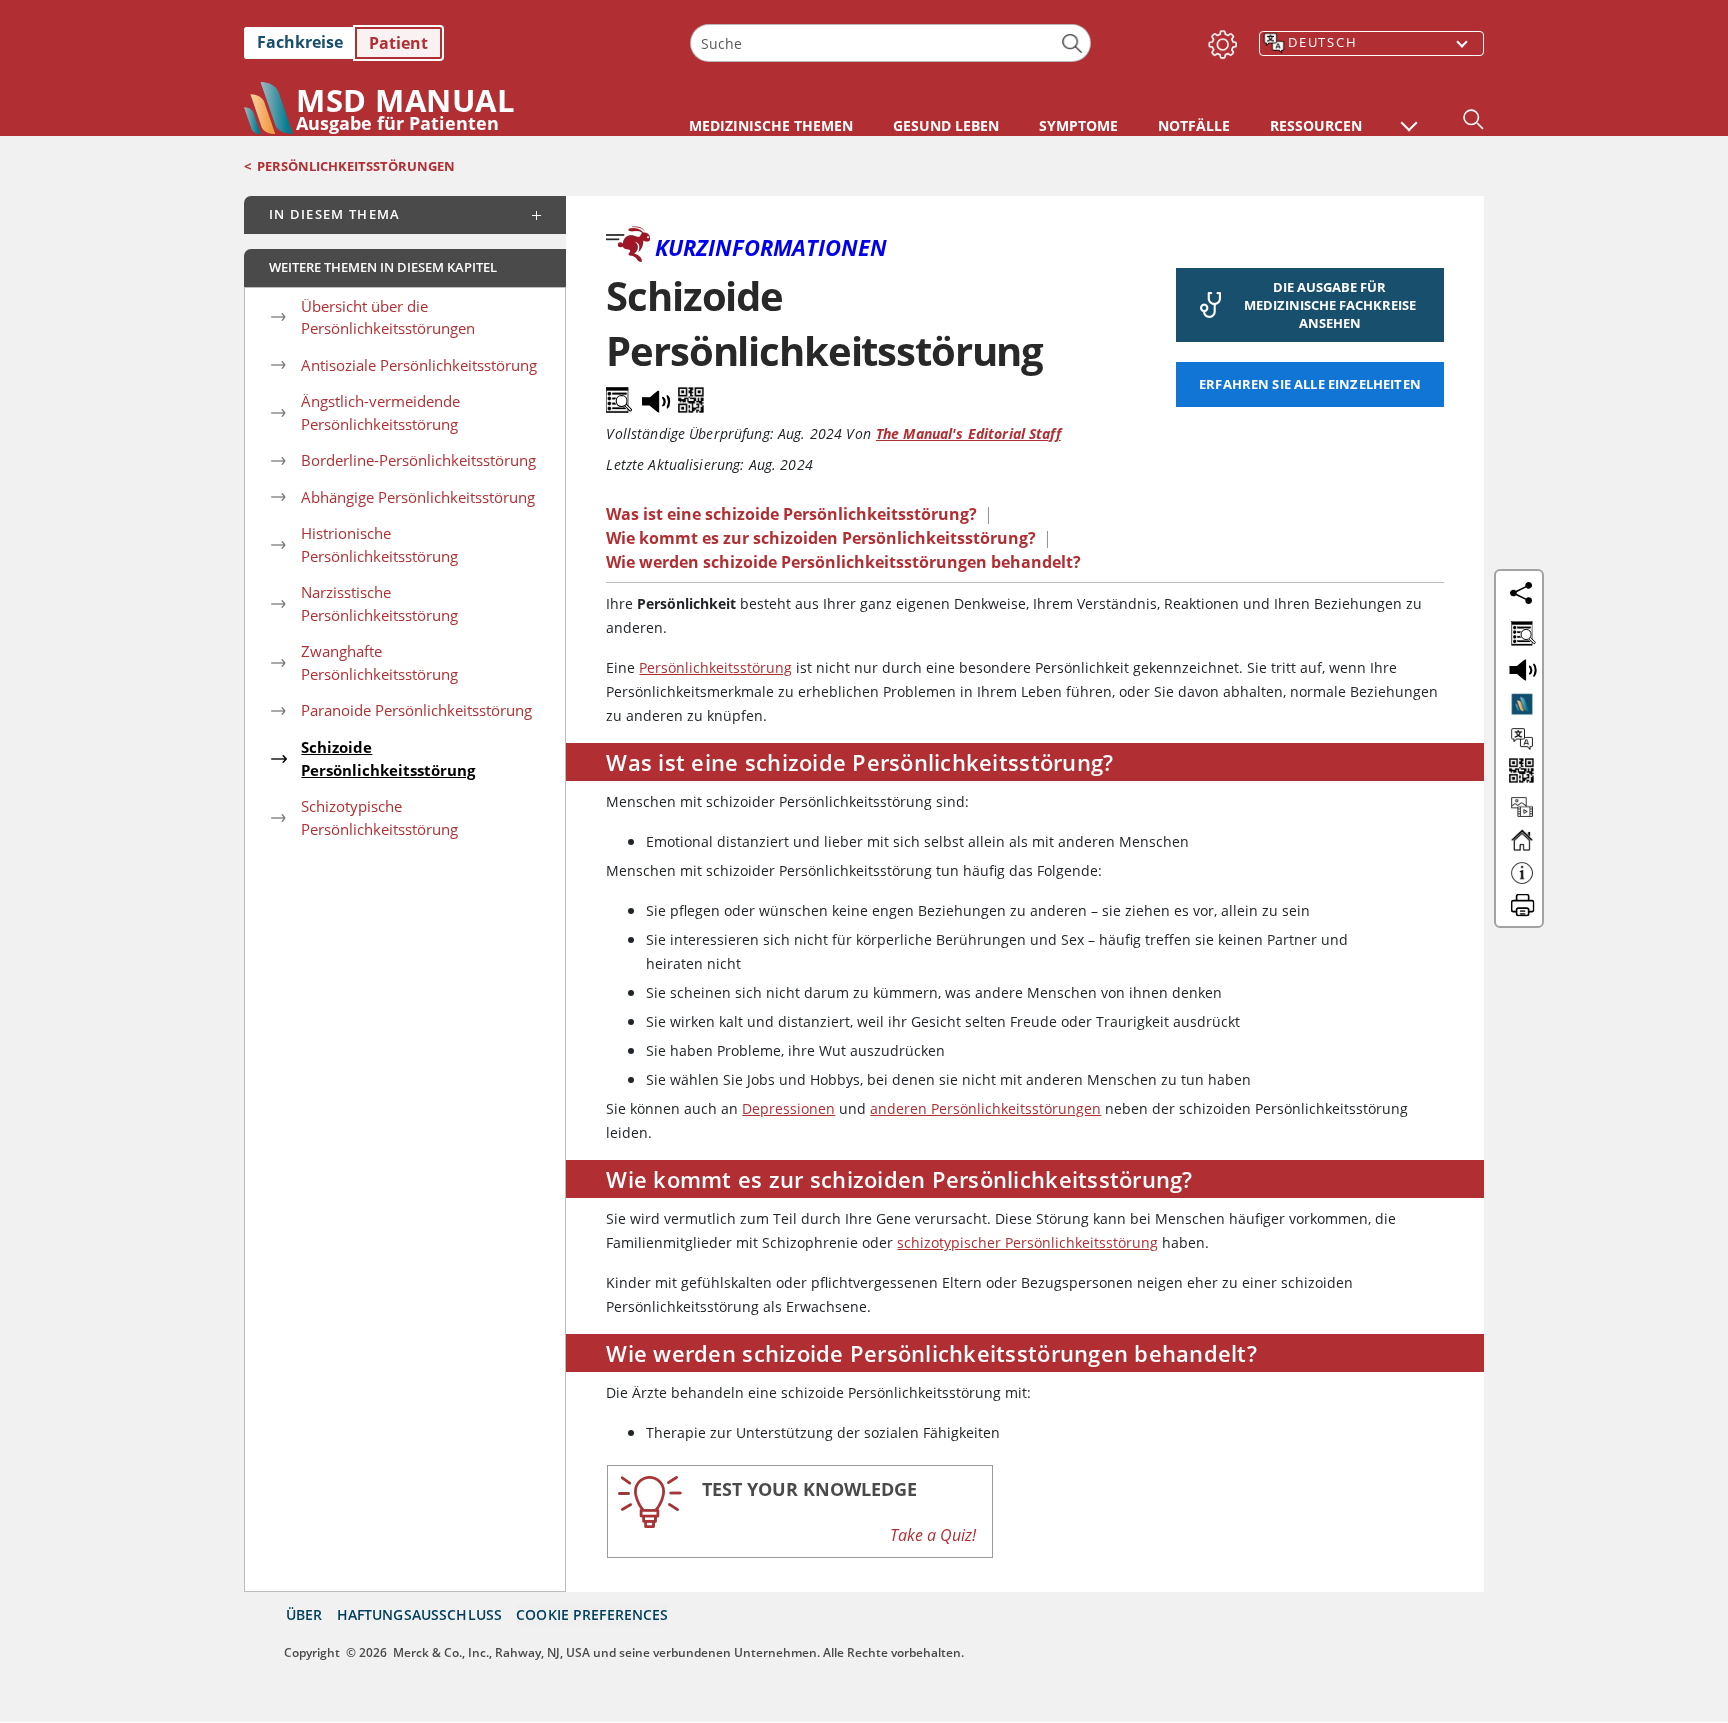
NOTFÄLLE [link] (1194, 125)
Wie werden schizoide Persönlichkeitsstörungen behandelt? (843, 562)
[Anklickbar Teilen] (1521, 593)
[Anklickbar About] (1522, 882)
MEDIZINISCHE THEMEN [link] (771, 125)
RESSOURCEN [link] (1316, 125)
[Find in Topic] (622, 396)
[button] (1409, 116)
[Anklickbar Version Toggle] (1522, 704)
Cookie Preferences (592, 1614)
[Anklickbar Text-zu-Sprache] (1519, 668)
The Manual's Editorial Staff (968, 433)
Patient (398, 43)
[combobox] (890, 43)
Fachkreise (300, 42)
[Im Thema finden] (1519, 630)
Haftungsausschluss (420, 1614)
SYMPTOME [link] (1078, 125)
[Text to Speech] (658, 396)
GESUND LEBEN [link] (946, 125)
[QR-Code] (691, 396)
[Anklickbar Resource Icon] (1522, 816)
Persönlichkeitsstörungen (356, 166)
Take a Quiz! (933, 1535)
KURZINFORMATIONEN (771, 247)
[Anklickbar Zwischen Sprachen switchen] (1522, 739)
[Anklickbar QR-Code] (1519, 772)
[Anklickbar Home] (1522, 849)
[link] (457, 43)
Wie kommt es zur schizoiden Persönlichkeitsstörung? (821, 538)
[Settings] (1219, 40)
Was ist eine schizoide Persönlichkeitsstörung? (791, 514)
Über (304, 1614)
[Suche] (1072, 43)
